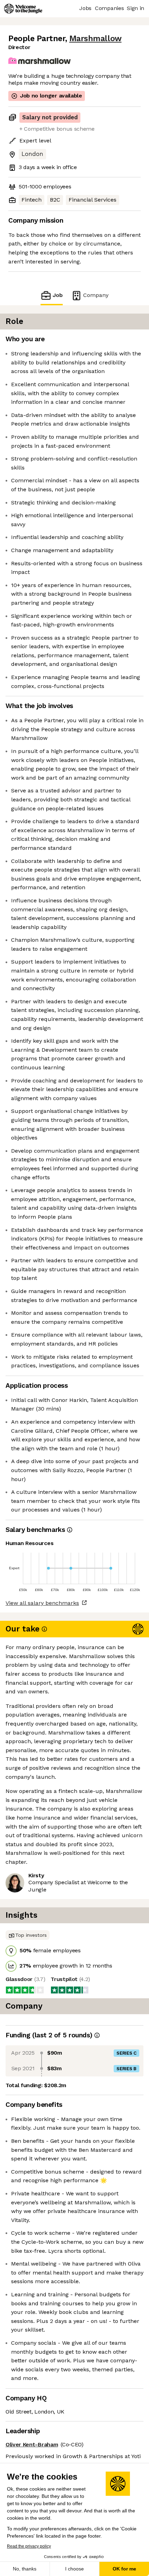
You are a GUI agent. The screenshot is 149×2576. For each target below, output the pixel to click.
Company (96, 295)
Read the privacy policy (29, 2546)
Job (58, 295)
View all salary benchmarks (42, 1603)
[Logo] (23, 9)
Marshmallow (95, 39)
